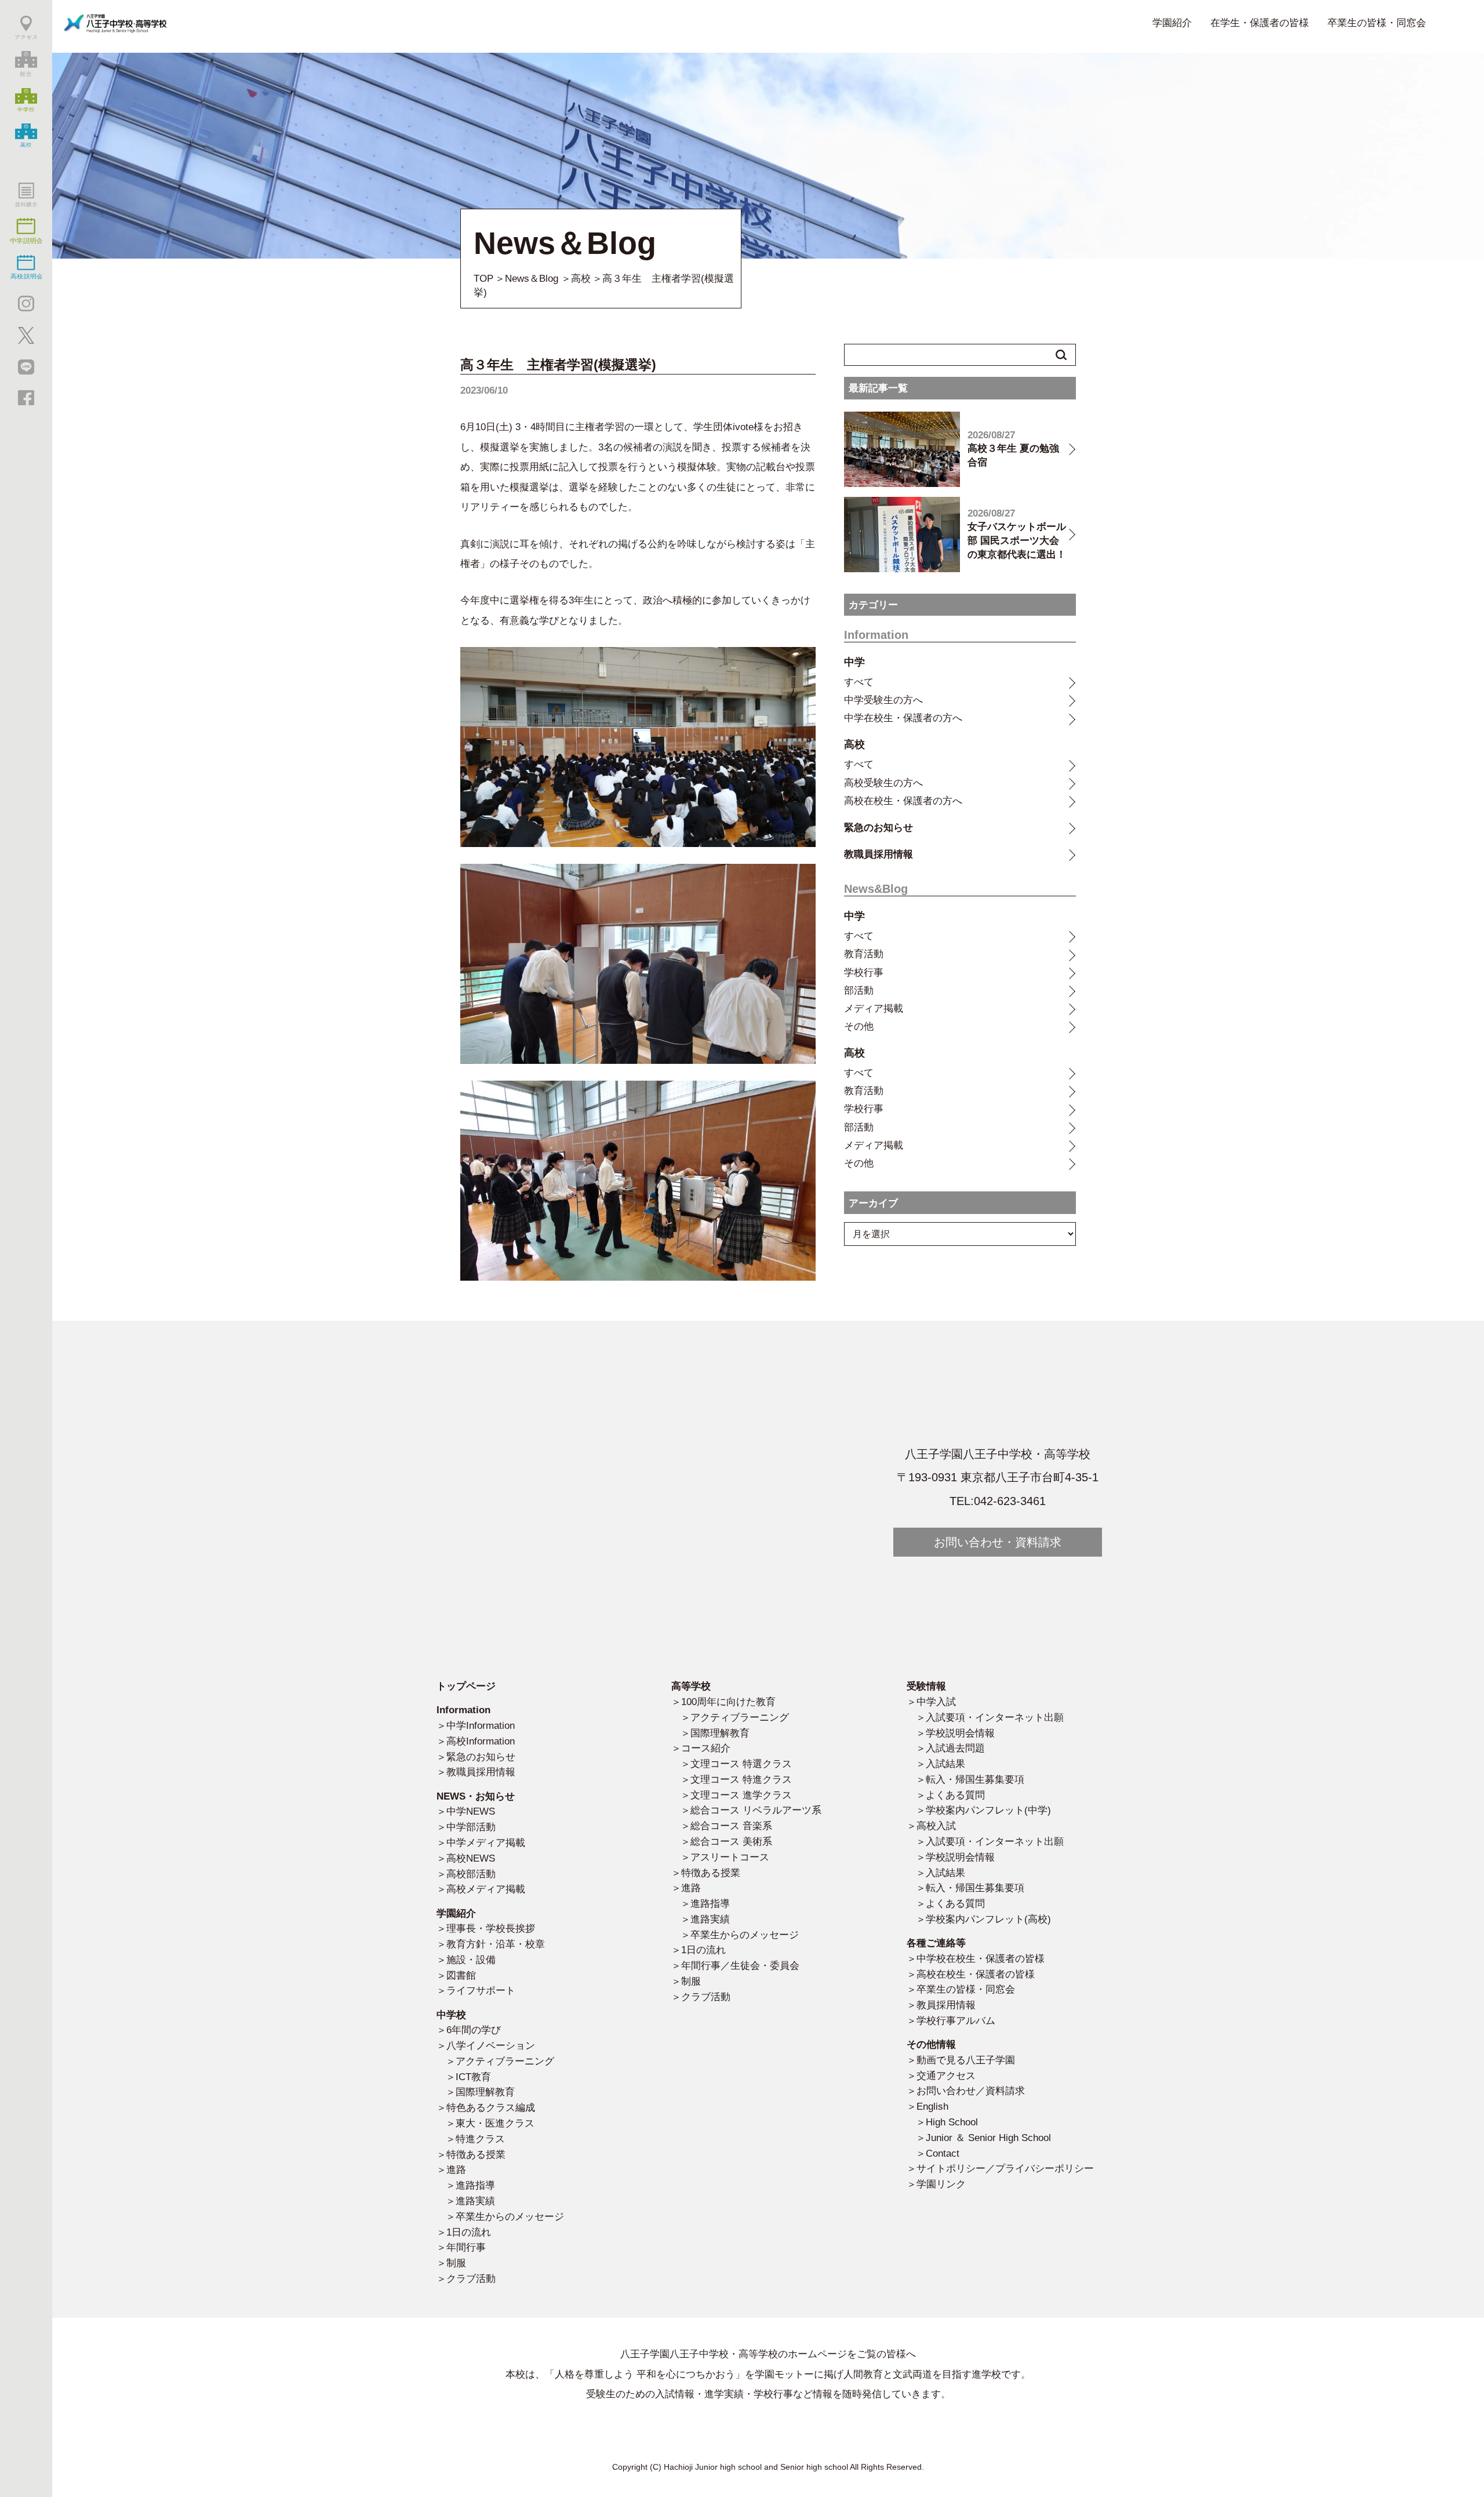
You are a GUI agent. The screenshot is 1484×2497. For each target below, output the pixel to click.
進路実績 (475, 2201)
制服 (456, 2263)
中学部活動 (471, 1827)
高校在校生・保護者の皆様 (976, 1974)
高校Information (481, 1741)
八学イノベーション (491, 2045)
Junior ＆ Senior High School (988, 2138)
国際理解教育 (485, 2092)
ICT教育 (473, 2077)
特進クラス (480, 2139)
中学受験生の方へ (883, 700)
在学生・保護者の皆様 (1260, 23)
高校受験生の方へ (883, 783)
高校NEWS (471, 1858)
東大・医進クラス (495, 2123)
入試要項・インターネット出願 (995, 1717)
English (932, 2106)
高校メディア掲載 (486, 1889)
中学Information (481, 1725)
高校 (581, 278)
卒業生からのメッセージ (510, 2216)
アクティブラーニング (505, 2061)
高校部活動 (471, 1874)
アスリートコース (730, 1857)
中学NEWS (471, 1811)
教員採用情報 (946, 2005)
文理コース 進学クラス (741, 1795)
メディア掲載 (874, 1008)
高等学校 (691, 1686)
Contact (943, 2153)
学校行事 (864, 972)
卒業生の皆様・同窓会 (1377, 23)
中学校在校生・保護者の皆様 (981, 1958)
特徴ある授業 (476, 2154)
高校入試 (936, 1826)
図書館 (461, 1975)
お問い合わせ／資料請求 (971, 2091)
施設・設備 (471, 1960)
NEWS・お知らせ (476, 1796)
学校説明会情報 (960, 1733)
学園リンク (941, 2184)
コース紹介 (706, 1748)
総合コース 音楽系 (731, 1826)
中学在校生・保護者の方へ (903, 718)
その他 (859, 1026)
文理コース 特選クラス (741, 1764)
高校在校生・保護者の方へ (903, 801)
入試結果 (945, 1764)
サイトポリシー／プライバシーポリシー (1005, 2168)
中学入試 (936, 1702)
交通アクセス (946, 2076)
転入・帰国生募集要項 (975, 1779)
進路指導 (475, 2185)
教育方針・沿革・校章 (496, 1944)
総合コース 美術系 (731, 1841)
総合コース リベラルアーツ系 (756, 1810)
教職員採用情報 (879, 854)
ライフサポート (481, 1990)
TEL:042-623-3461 (998, 1501)
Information (463, 1710)
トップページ (466, 1686)
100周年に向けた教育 (728, 1702)
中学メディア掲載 (486, 1842)
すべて (859, 682)
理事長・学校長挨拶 (491, 1928)
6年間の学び (474, 2030)
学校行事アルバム (956, 2020)
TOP (483, 278)
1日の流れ (469, 2232)
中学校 (451, 2015)
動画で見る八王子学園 (966, 2060)
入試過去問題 (955, 1748)
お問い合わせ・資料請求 (998, 1542)
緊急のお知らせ (879, 827)
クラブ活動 (471, 2278)
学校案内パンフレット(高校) (988, 1919)
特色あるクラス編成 (491, 2107)
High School (952, 2122)
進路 (456, 2169)
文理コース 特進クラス (741, 1779)
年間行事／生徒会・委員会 (740, 1965)
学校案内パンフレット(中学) (988, 1810)
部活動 (859, 990)
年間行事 (466, 2247)
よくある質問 (955, 1795)
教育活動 (864, 954)
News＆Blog (532, 278)
